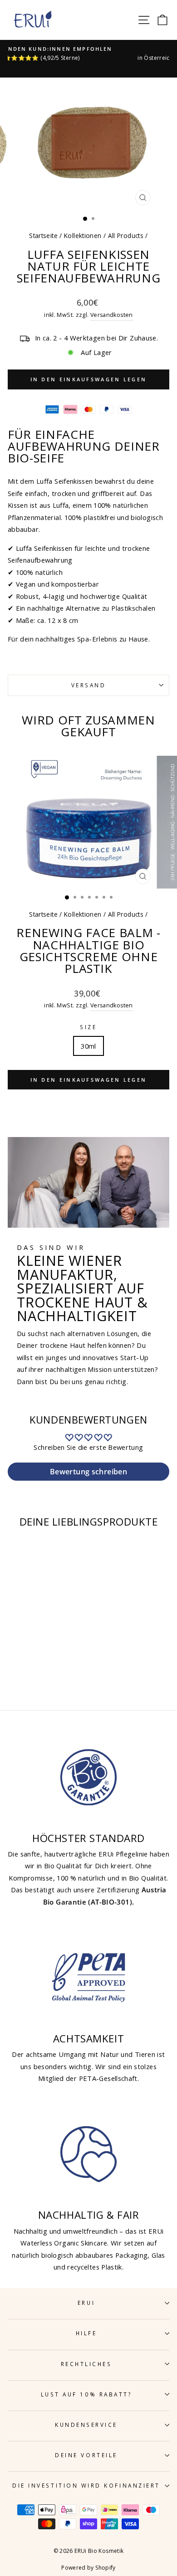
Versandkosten (112, 315)
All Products (126, 236)
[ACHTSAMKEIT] (88, 1978)
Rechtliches (86, 2364)
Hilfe (86, 2333)
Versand (89, 685)
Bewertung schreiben (88, 1472)
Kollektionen (83, 236)
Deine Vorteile (86, 2455)
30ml (88, 1046)
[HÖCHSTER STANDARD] (88, 1777)
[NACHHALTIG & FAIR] (88, 2154)
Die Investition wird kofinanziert (86, 2485)
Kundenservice (86, 2425)
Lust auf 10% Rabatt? (86, 2394)
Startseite (43, 236)
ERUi (86, 2303)
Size (88, 1027)
